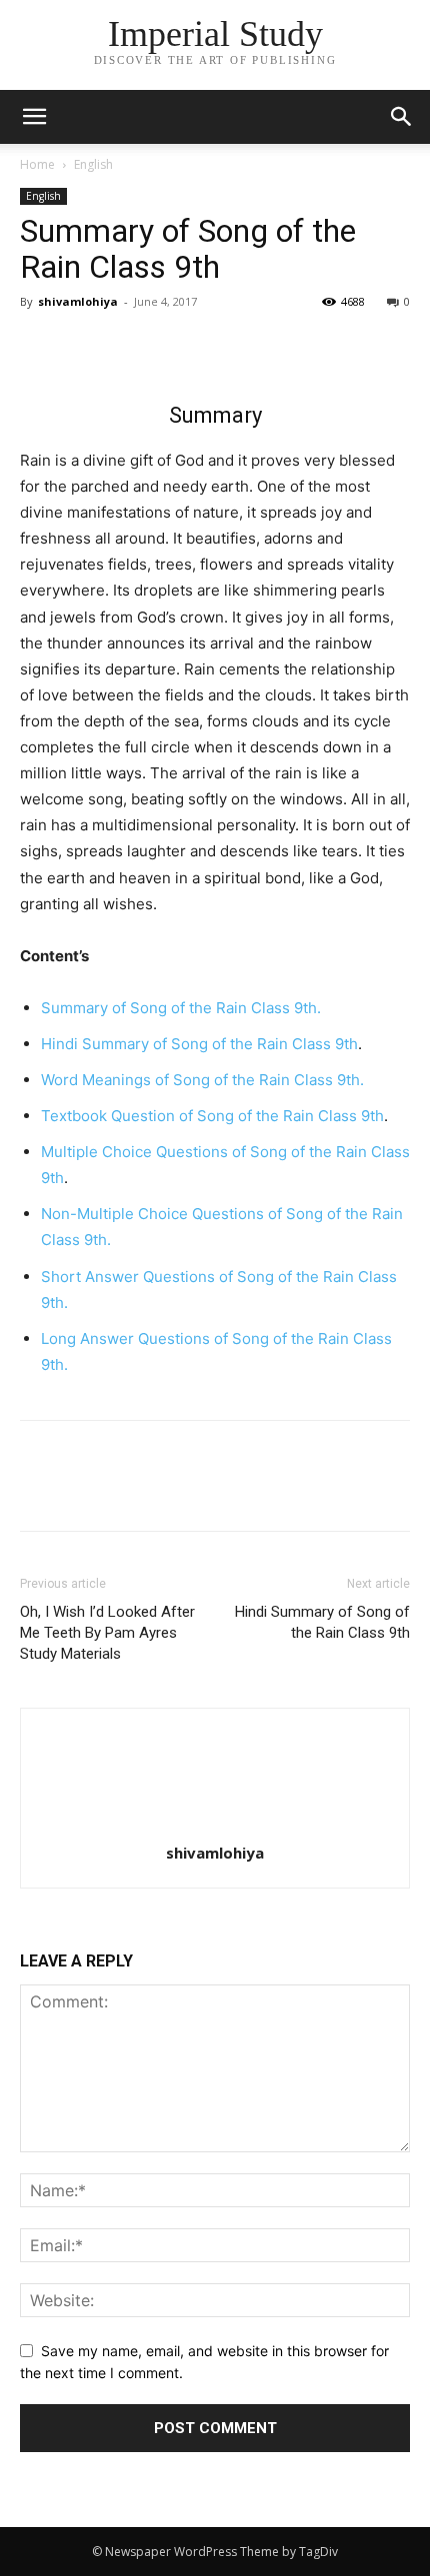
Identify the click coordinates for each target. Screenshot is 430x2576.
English (93, 164)
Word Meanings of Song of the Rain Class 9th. (202, 1080)
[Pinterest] (132, 347)
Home (37, 164)
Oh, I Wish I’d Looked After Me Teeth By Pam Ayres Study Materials (107, 1633)
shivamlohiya (78, 301)
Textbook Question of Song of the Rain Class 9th (212, 1116)
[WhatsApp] (178, 347)
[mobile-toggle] (34, 117)
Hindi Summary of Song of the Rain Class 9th (199, 1044)
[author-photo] (215, 1825)
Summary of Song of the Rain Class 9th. (181, 1008)
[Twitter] (86, 347)
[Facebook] (40, 347)
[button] (402, 117)
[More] (225, 347)
